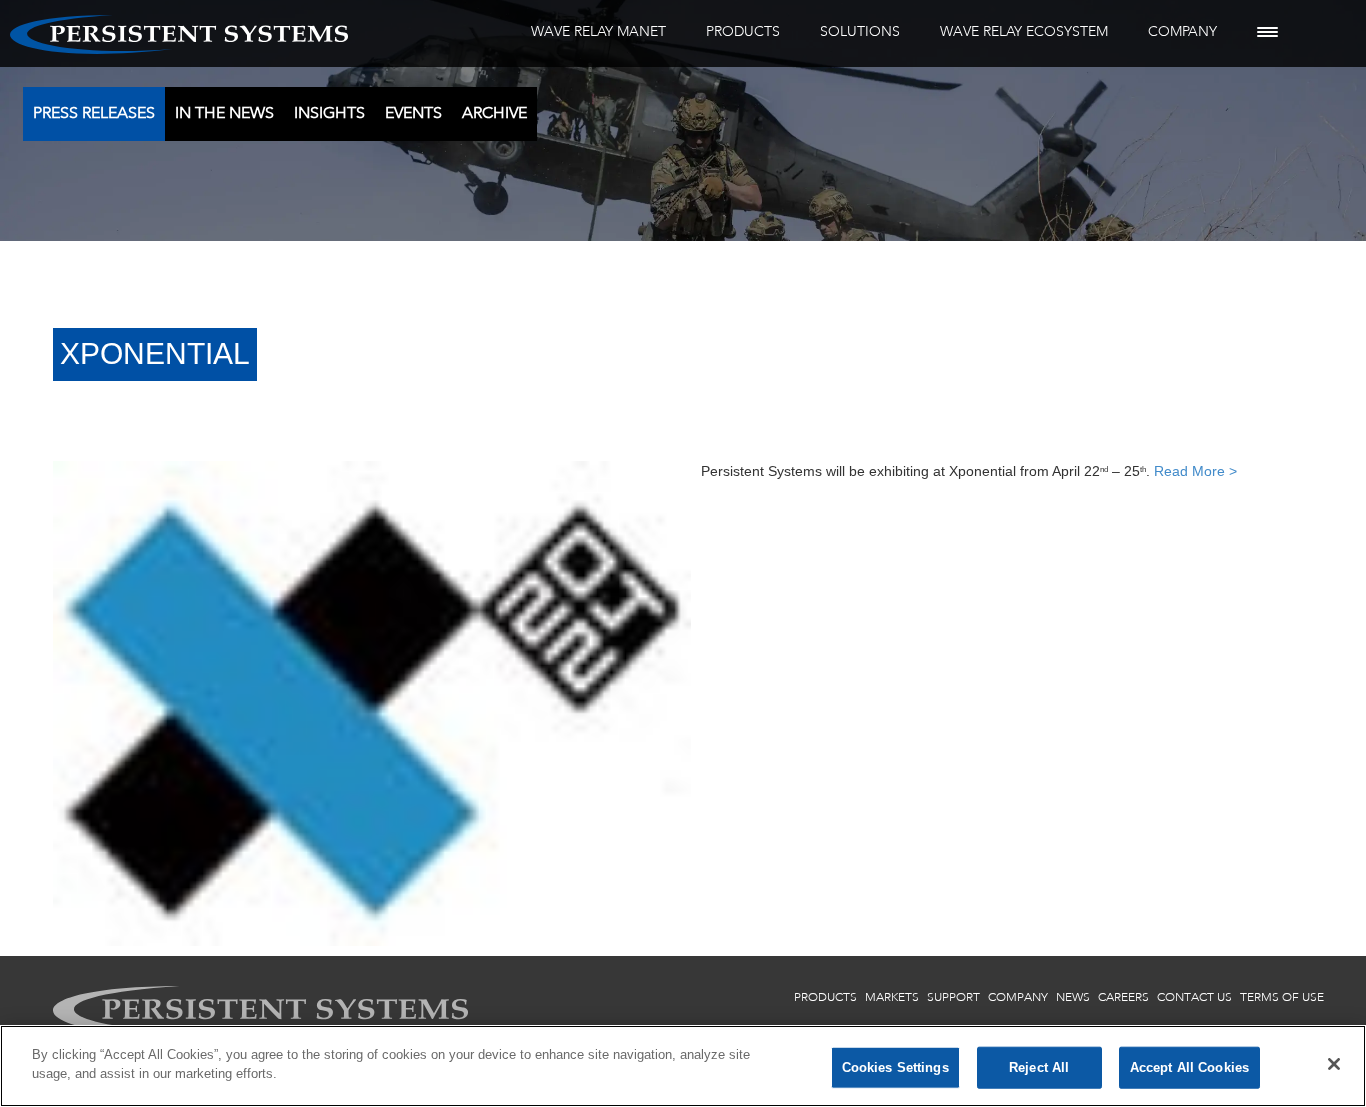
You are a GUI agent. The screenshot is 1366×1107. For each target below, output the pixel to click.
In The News (224, 112)
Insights (329, 112)
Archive (494, 112)
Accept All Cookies (1189, 1067)
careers (1123, 997)
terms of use (1282, 997)
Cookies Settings (895, 1067)
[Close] (1334, 1064)
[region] (683, 1066)
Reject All (1039, 1067)
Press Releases (94, 112)
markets (892, 997)
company (1018, 997)
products (825, 997)
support (953, 997)
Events (413, 112)
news (1073, 997)
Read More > (1195, 471)
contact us (1194, 997)
